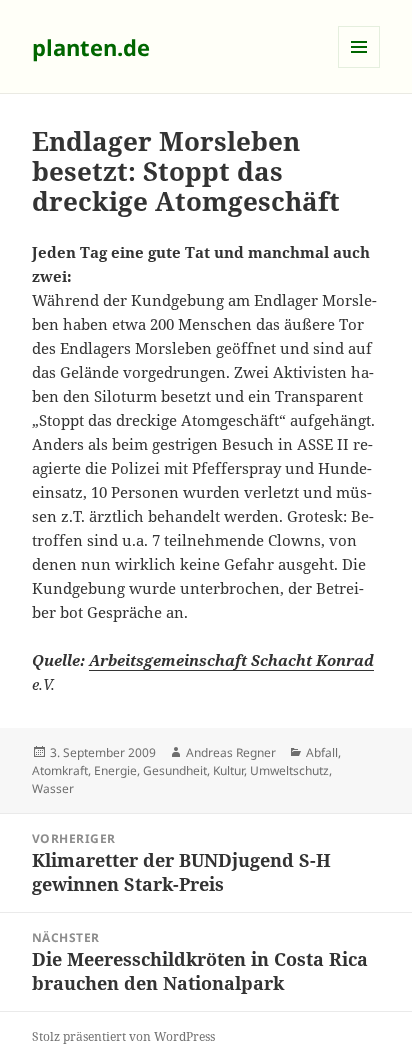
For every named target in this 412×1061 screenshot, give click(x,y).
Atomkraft (60, 770)
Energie (115, 770)
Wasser (53, 788)
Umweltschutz (289, 770)
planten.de (91, 47)
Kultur (228, 770)
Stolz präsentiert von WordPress (123, 1036)
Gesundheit (175, 770)
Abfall (322, 752)
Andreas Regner (231, 752)
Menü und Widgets (359, 67)
